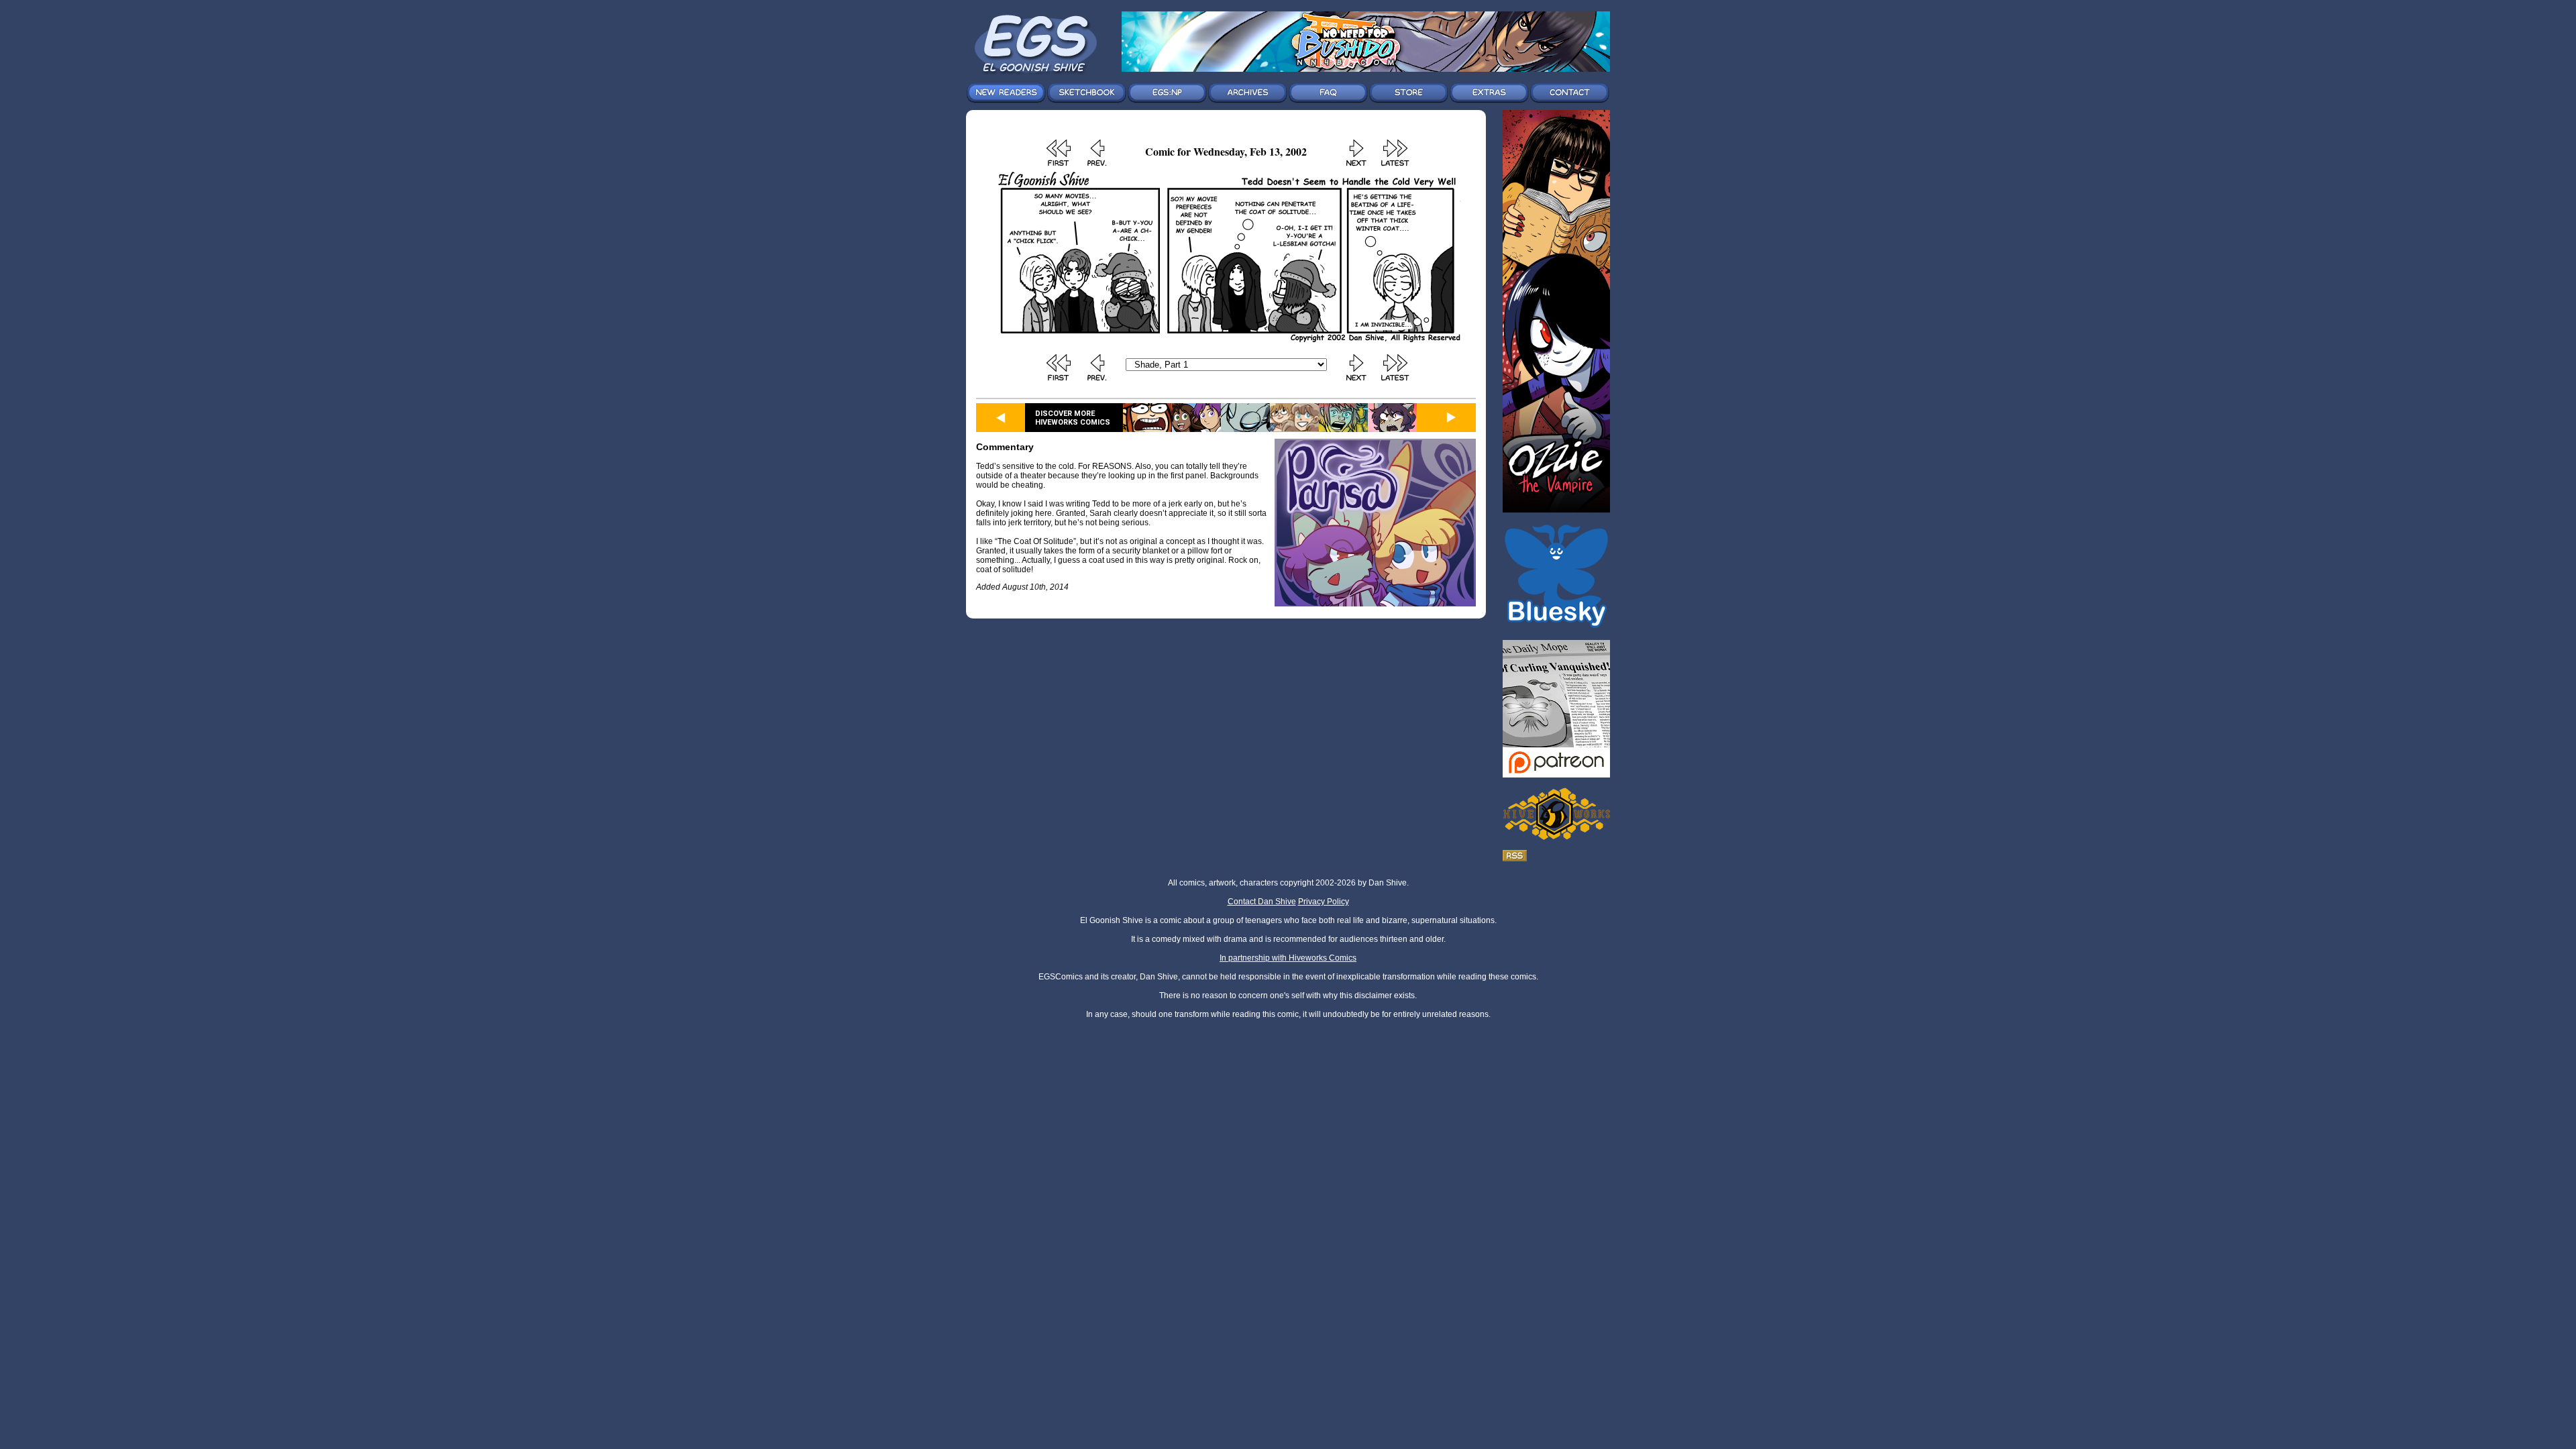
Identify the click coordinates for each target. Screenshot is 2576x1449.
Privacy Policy (1324, 902)
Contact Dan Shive (1262, 902)
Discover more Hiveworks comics (1073, 418)
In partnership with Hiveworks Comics (1288, 958)
